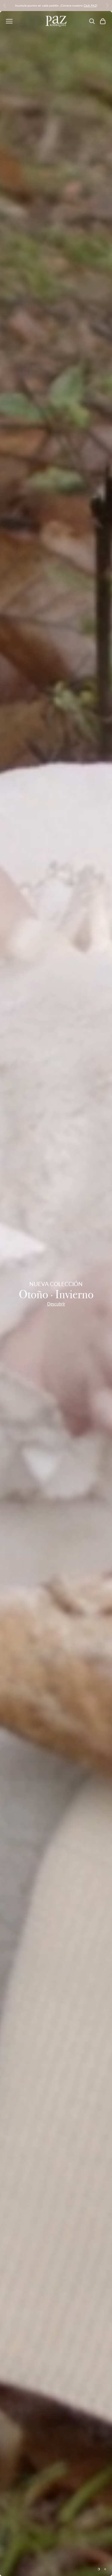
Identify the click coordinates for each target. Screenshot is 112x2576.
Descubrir (56, 1304)
